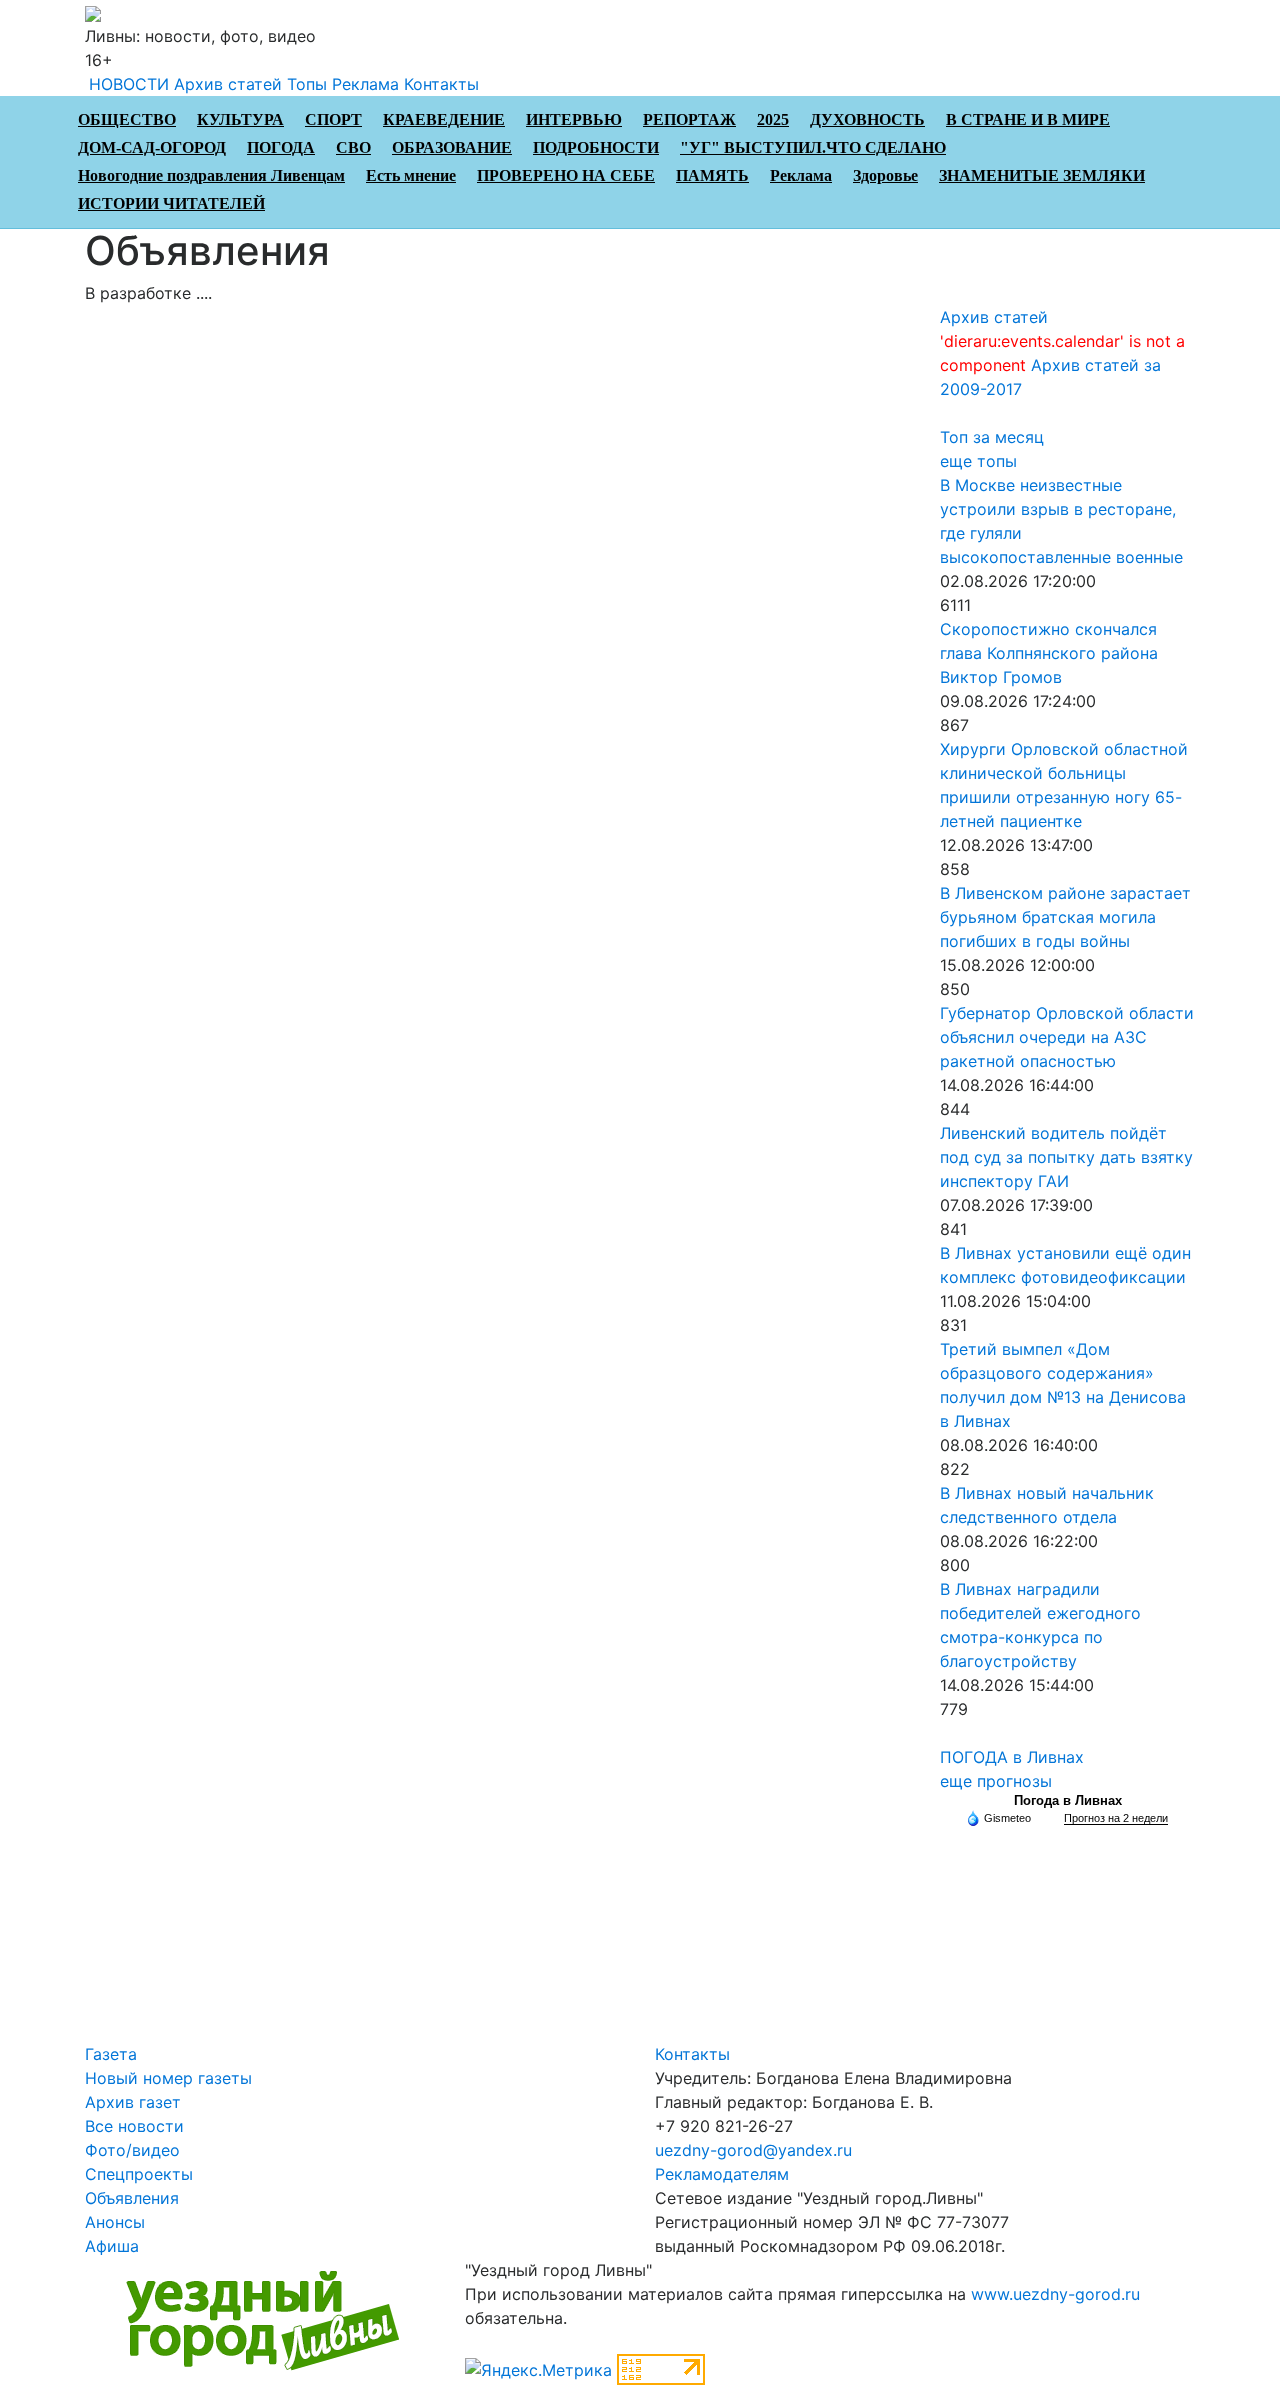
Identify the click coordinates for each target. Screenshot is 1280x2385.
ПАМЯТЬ (712, 175)
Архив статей (228, 84)
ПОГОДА (281, 147)
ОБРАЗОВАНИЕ (452, 147)
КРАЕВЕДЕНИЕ (444, 119)
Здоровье (885, 175)
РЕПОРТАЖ (689, 119)
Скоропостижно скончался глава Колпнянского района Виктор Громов (1049, 653)
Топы (307, 84)
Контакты (441, 84)
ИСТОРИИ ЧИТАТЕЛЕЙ (171, 203)
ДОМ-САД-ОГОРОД (152, 147)
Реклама (365, 84)
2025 (773, 119)
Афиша (112, 2246)
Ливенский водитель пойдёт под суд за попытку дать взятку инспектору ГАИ (1066, 1157)
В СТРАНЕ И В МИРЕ (1028, 119)
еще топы (978, 461)
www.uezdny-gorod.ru (1055, 2294)
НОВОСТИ (129, 84)
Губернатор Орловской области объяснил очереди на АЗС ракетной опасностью (1067, 1037)
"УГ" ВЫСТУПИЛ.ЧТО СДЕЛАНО (813, 147)
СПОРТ (333, 119)
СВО (353, 147)
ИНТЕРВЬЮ (574, 119)
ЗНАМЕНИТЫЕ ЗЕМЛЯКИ (1042, 175)
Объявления (132, 2198)
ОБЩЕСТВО (127, 119)
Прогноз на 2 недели (1116, 1818)
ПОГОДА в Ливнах (1012, 1757)
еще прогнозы (996, 1781)
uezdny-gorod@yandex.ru (753, 2150)
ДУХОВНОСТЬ (867, 119)
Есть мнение (411, 175)
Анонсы (115, 2222)
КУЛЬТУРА (240, 119)
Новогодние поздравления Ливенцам (211, 175)
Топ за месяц (992, 437)
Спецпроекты (139, 2174)
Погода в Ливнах (1068, 1800)
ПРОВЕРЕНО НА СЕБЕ (566, 175)
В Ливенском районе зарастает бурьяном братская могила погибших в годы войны (1065, 917)
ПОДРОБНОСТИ (596, 147)
